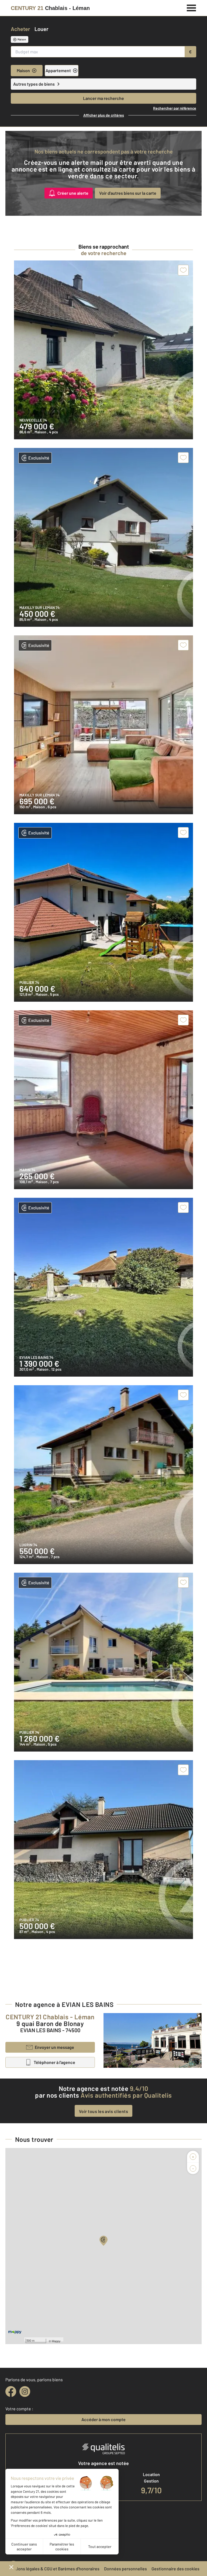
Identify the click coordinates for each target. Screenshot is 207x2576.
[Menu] (192, 7)
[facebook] (11, 2391)
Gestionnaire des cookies (175, 2569)
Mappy (56, 2341)
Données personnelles (125, 2569)
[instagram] (25, 2391)
